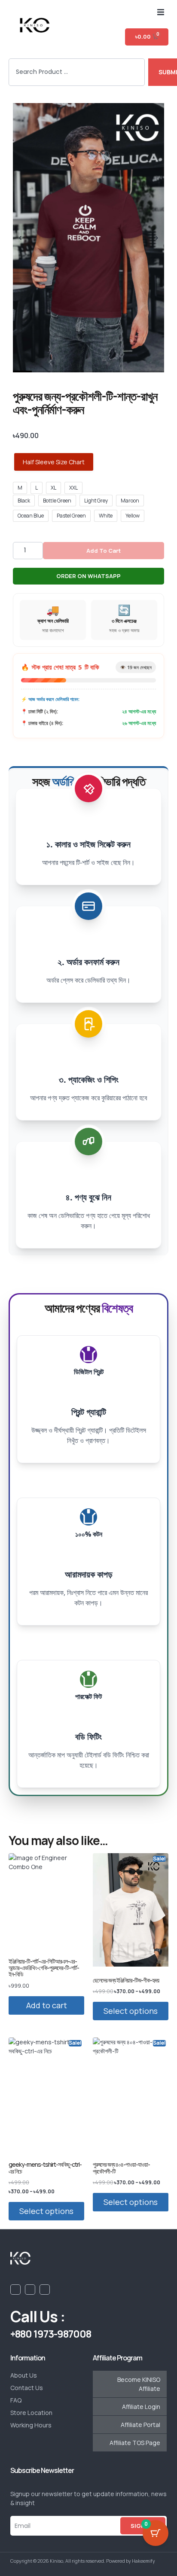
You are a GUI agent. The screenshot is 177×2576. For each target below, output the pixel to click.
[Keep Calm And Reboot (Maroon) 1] (88, 238)
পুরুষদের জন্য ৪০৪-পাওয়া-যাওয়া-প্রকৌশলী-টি (121, 2168)
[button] (161, 12)
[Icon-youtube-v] (30, 2290)
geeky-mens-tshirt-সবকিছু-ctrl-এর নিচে (45, 2168)
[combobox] (77, 72)
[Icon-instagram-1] (45, 2290)
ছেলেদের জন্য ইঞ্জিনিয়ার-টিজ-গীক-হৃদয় (126, 1980)
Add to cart (104, 551)
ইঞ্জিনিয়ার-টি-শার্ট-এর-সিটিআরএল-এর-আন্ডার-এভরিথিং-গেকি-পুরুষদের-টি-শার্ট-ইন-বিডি (44, 1968)
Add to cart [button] (47, 2005)
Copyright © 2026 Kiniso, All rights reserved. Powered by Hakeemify (83, 2561)
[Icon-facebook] (15, 2290)
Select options (131, 2011)
